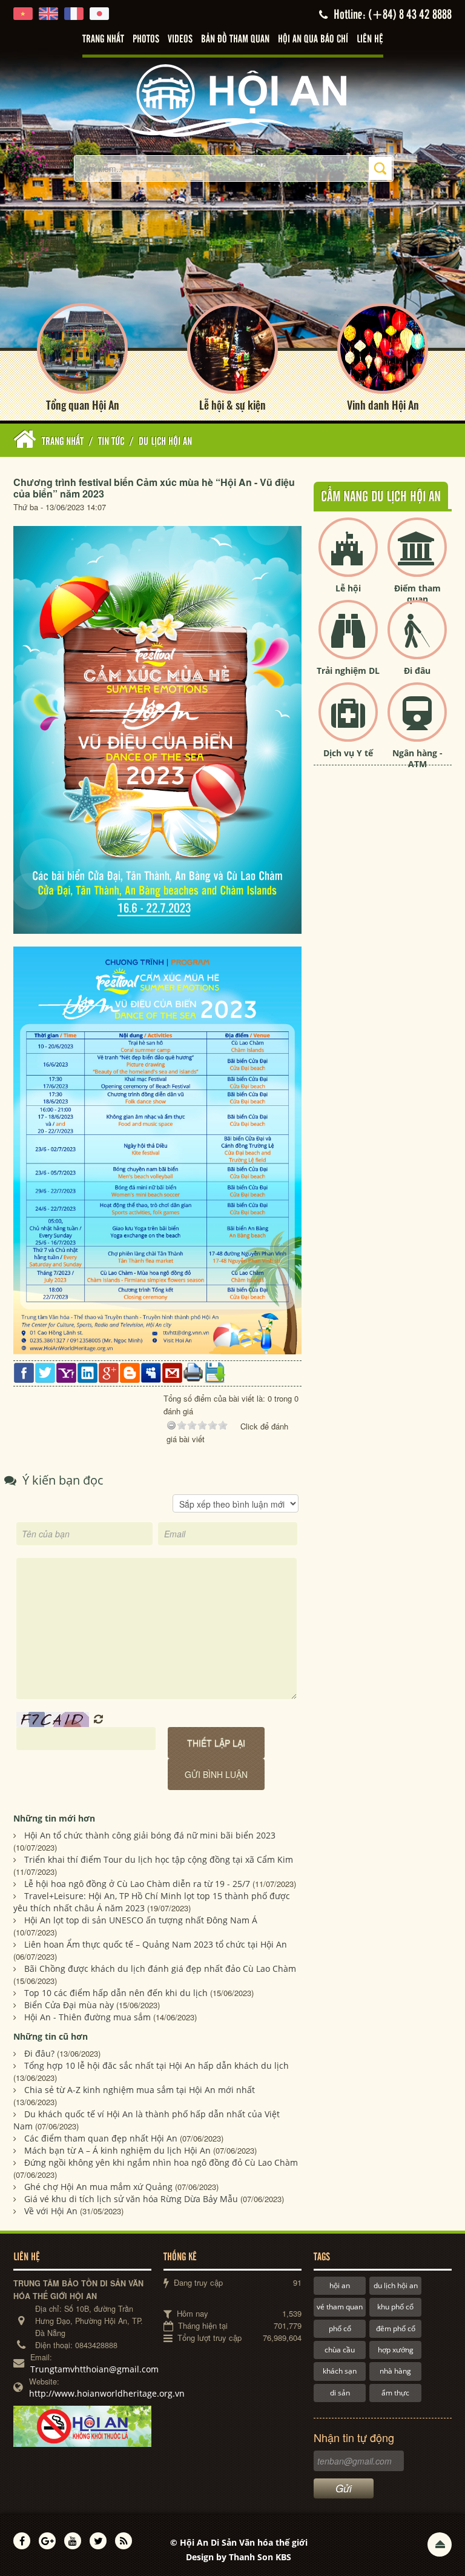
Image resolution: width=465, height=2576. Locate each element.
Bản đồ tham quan (235, 39)
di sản (340, 2393)
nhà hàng (395, 2371)
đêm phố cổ (396, 2328)
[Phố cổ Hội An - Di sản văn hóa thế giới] (232, 100)
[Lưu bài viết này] (215, 1372)
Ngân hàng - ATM (417, 758)
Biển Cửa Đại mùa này (69, 2005)
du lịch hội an (396, 2285)
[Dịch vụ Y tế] (348, 722)
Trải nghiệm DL (348, 671)
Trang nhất (103, 39)
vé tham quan (340, 2307)
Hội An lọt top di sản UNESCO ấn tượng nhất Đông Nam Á (141, 1920)
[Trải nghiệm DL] (348, 640)
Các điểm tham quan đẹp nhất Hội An (101, 2138)
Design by (239, 2557)
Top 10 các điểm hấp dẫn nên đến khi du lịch (116, 1993)
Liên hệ (370, 39)
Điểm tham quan (417, 594)
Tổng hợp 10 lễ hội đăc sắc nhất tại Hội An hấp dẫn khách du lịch (157, 2065)
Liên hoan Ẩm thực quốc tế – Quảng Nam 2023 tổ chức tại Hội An (156, 1944)
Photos (146, 39)
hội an (340, 2285)
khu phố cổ (395, 2307)
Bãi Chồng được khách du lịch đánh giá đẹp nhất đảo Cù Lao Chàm (160, 1969)
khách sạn (340, 2371)
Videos (180, 39)
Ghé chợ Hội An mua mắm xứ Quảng (98, 2187)
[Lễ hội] (348, 557)
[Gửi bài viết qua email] (172, 1372)
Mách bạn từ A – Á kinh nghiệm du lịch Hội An (117, 2150)
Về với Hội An (51, 2211)
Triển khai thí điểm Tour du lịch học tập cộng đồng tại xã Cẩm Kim (159, 1859)
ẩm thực (395, 2393)
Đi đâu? (39, 2053)
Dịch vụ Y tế (348, 753)
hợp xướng (396, 2350)
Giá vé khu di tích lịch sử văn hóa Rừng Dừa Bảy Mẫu (131, 2199)
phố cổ (340, 2328)
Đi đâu (417, 671)
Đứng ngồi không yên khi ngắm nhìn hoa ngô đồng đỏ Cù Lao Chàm (161, 2162)
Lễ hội (348, 588)
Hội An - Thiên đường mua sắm (87, 2017)
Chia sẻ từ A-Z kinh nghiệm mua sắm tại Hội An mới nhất (140, 2090)
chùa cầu (340, 2350)
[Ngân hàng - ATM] (417, 722)
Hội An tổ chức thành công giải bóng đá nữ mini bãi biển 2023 (150, 1835)
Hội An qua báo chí (313, 39)
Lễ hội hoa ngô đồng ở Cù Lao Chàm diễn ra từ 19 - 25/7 (137, 1884)
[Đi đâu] (417, 640)
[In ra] (193, 1372)
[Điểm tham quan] (417, 557)
